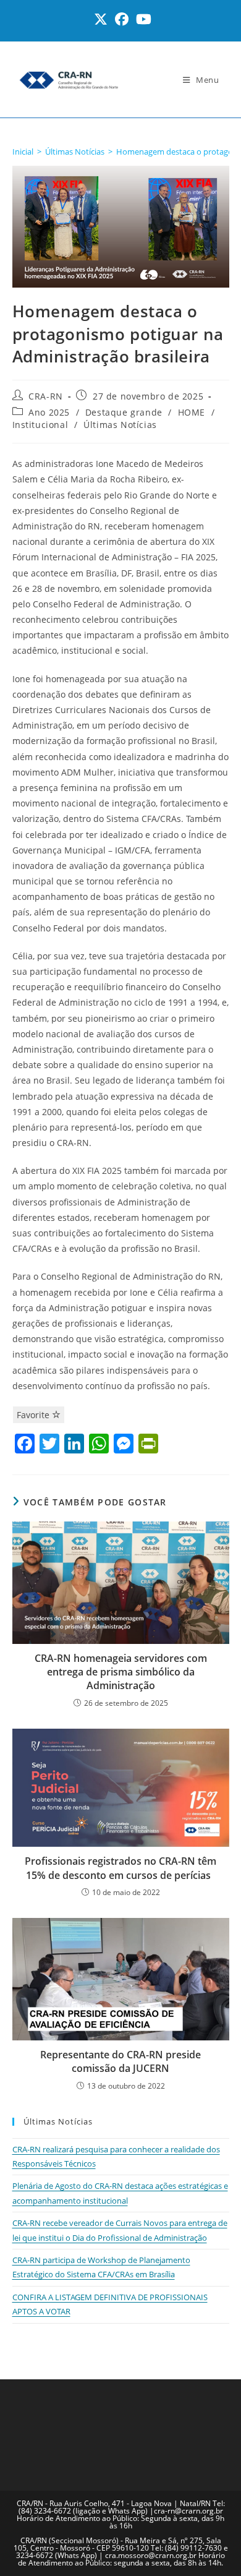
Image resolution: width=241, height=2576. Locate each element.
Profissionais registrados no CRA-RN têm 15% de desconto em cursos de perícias (120, 1868)
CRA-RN (46, 396)
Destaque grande (124, 412)
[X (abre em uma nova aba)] (101, 19)
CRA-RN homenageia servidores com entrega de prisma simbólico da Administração (121, 1672)
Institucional (40, 425)
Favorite (34, 1415)
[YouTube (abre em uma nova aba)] (142, 19)
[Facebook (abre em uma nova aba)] (122, 19)
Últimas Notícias (120, 425)
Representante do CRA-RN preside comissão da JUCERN (120, 2061)
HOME (192, 412)
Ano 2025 (49, 412)
